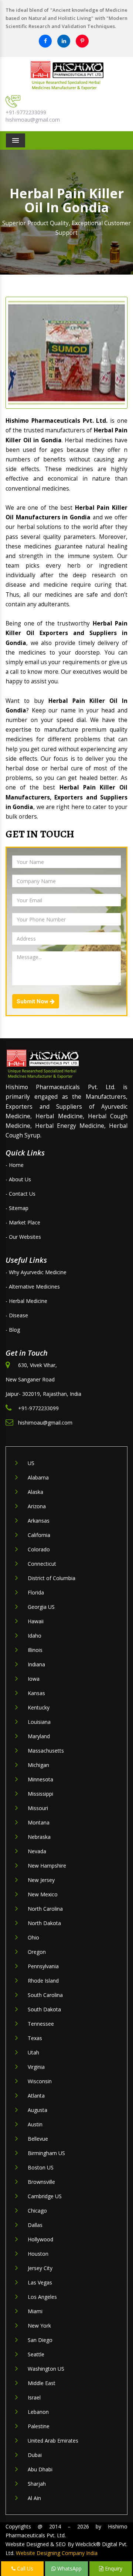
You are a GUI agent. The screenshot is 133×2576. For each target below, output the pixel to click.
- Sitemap (17, 1208)
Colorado (39, 1549)
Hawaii (36, 1621)
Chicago (37, 2211)
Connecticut (42, 1564)
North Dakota (44, 1923)
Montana (39, 1822)
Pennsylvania (43, 1966)
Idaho (35, 1636)
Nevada (37, 1851)
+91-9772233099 (26, 112)
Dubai (35, 2455)
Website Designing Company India (57, 2553)
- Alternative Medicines (33, 1287)
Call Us (24, 2568)
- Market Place (23, 1222)
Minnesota (40, 1779)
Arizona (37, 1506)
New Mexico (43, 1894)
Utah (33, 2052)
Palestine (39, 2426)
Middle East (42, 2383)
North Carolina (45, 1909)
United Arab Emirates (53, 2441)
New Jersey (41, 1880)
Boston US (41, 2167)
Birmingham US (46, 2153)
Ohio (33, 1937)
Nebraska (39, 1837)
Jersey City (40, 2268)
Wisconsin (40, 2081)
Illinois (35, 1650)
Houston (38, 2254)
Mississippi (40, 1794)
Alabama (38, 1477)
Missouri (38, 1808)
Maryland (39, 1736)
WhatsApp (69, 2568)
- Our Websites (23, 1237)
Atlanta (36, 2096)
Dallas (35, 2225)
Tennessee (41, 2024)
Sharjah (37, 2484)
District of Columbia (52, 1578)
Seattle (36, 2354)
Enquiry (113, 2568)
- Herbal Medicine (26, 1301)
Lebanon (38, 2412)
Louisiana (39, 1722)
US (31, 1463)
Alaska (35, 1492)
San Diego (40, 2340)
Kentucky (39, 1707)
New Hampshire (47, 1866)
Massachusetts (46, 1751)
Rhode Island (43, 1981)
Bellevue (38, 2139)
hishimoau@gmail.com (33, 120)
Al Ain (34, 2498)
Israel (34, 2397)
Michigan (38, 1765)
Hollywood (40, 2239)
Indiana (36, 1664)
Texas (35, 2038)
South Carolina (45, 1995)
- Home (15, 1165)
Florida (36, 1592)
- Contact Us (21, 1194)
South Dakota (44, 2009)
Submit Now (33, 1001)
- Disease (17, 1315)
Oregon (37, 1952)
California (39, 1535)
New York (39, 2326)
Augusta (37, 2110)
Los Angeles (42, 2297)
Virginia (36, 2067)
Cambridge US (45, 2196)
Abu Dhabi (40, 2469)
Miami (35, 2311)
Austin (35, 2124)
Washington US (46, 2369)
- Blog (13, 1330)
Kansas (36, 1693)
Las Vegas (40, 2282)
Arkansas (39, 1521)
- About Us (18, 1179)
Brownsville (41, 2182)
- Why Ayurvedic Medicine (36, 1272)
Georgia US (41, 1607)
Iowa (34, 1679)
